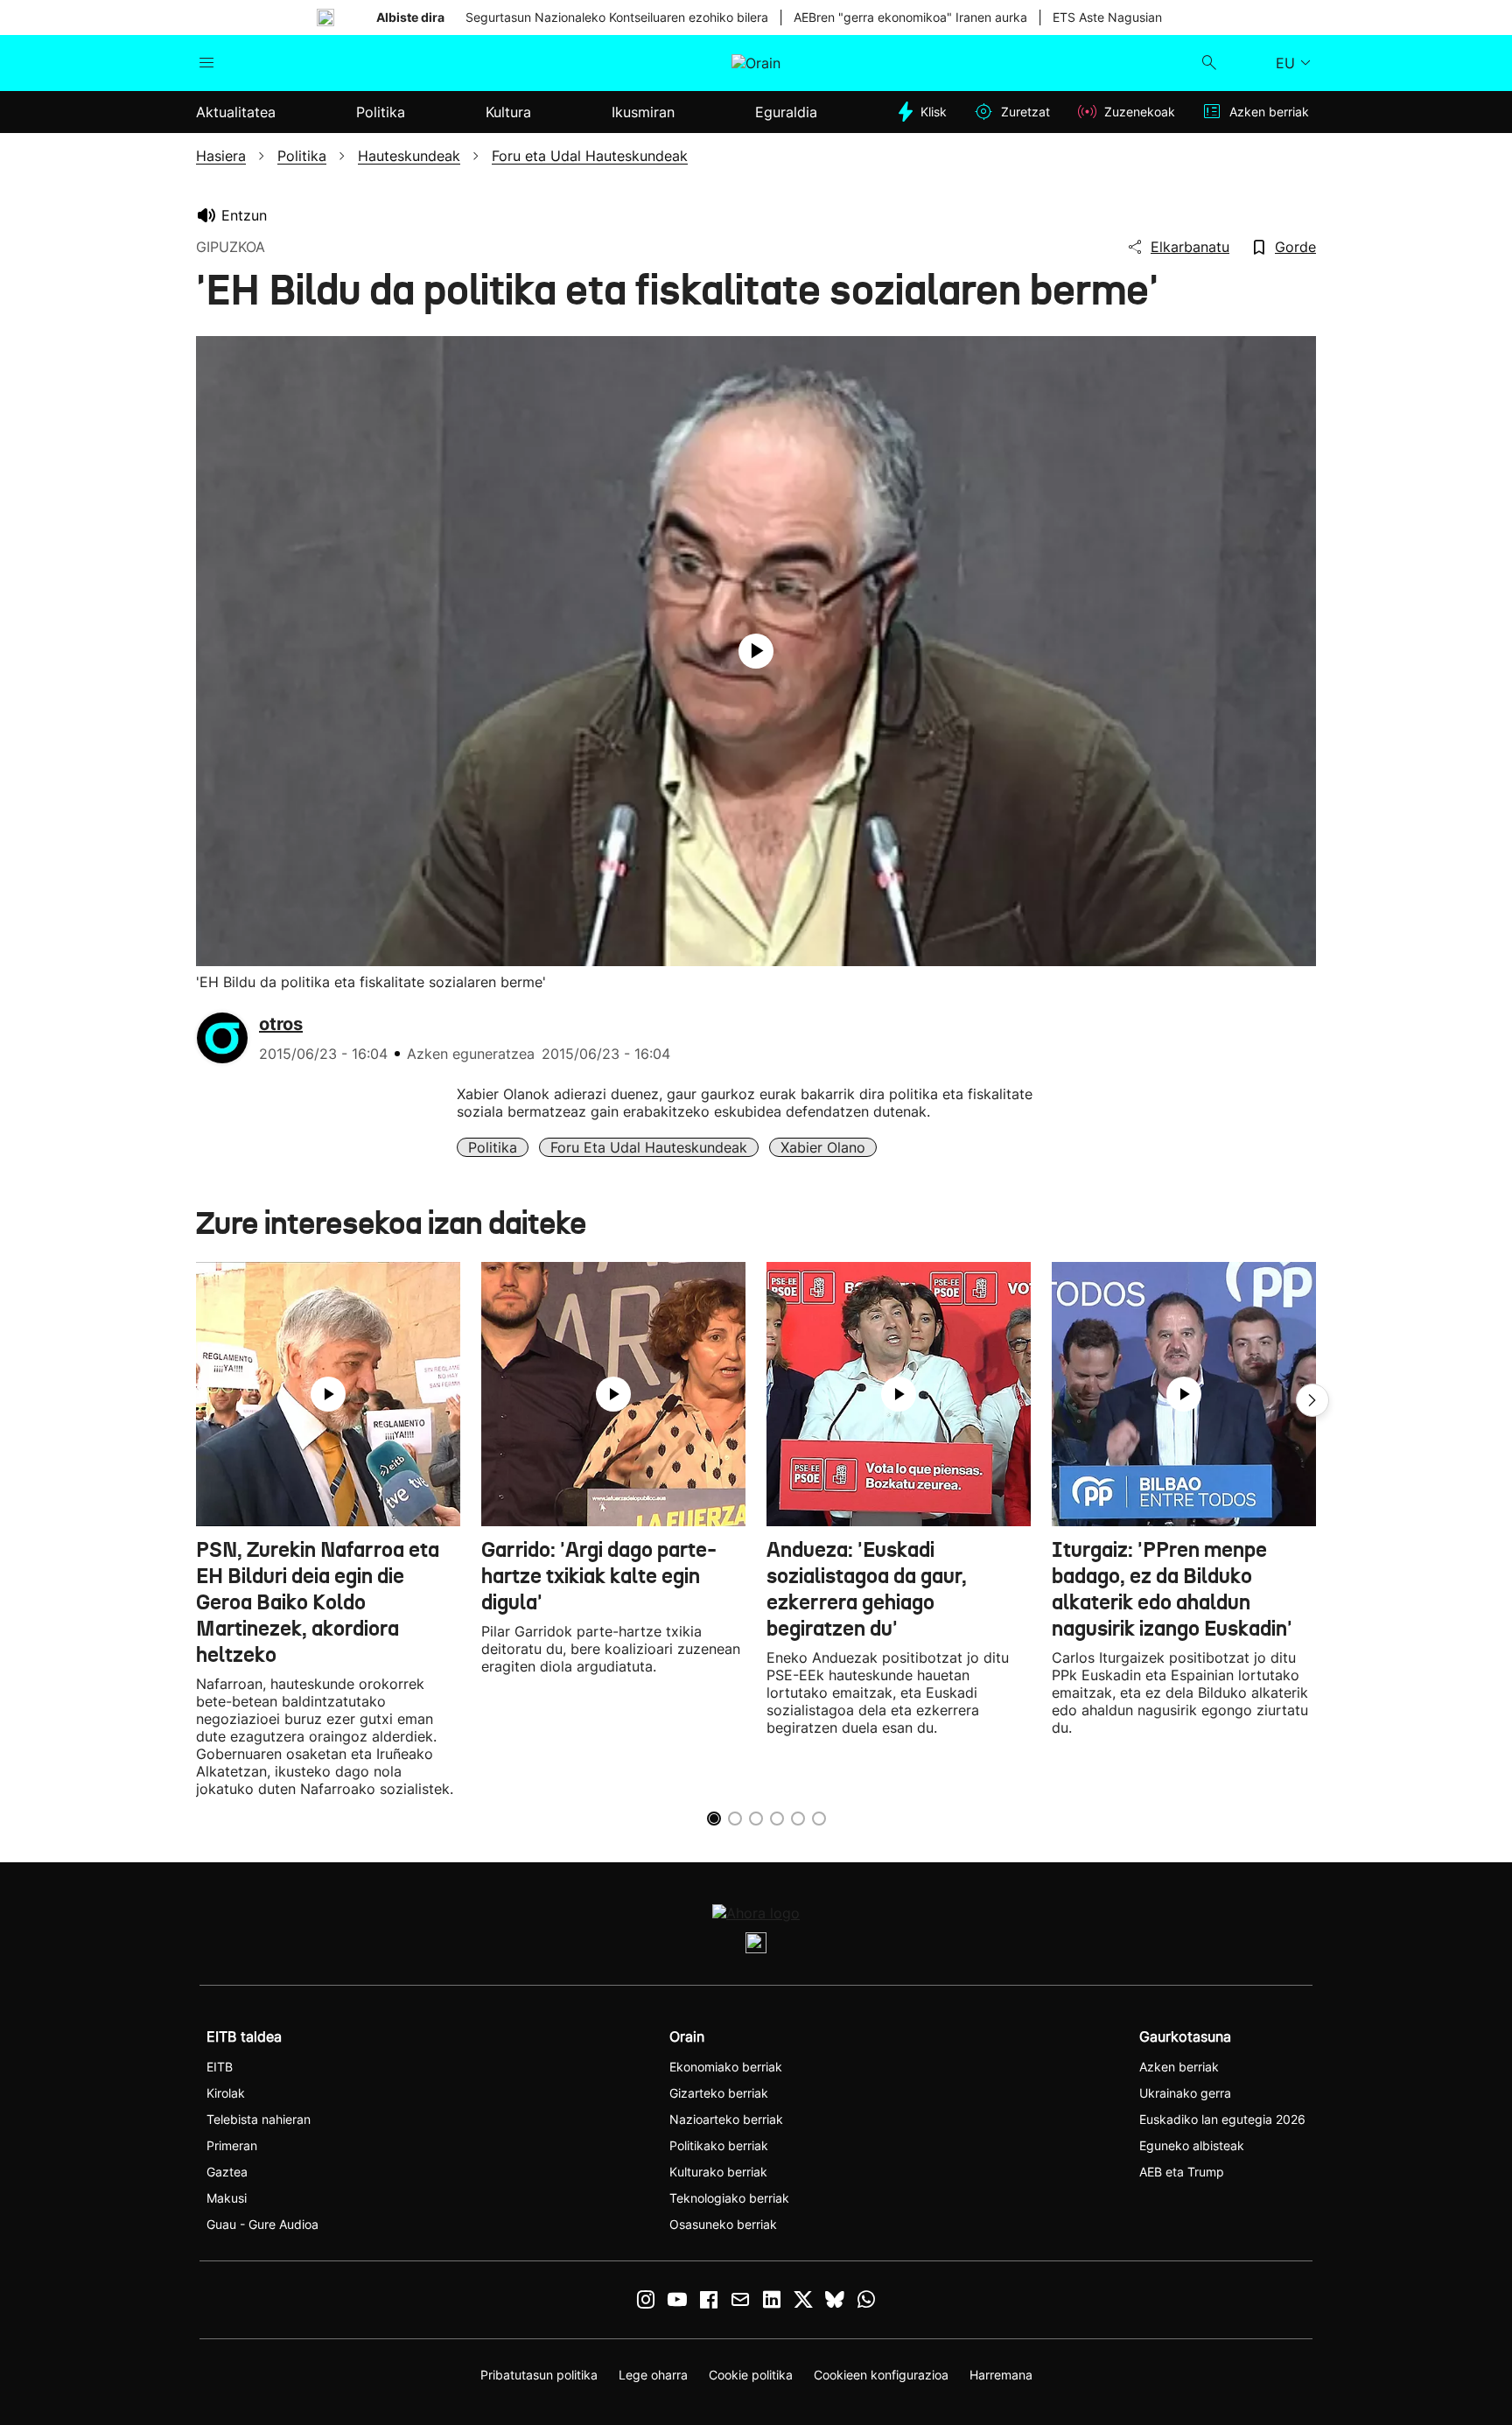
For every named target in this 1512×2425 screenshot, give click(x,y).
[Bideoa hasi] (756, 651)
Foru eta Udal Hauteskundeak (649, 1147)
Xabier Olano (823, 1147)
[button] (1312, 1400)
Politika (493, 1147)
